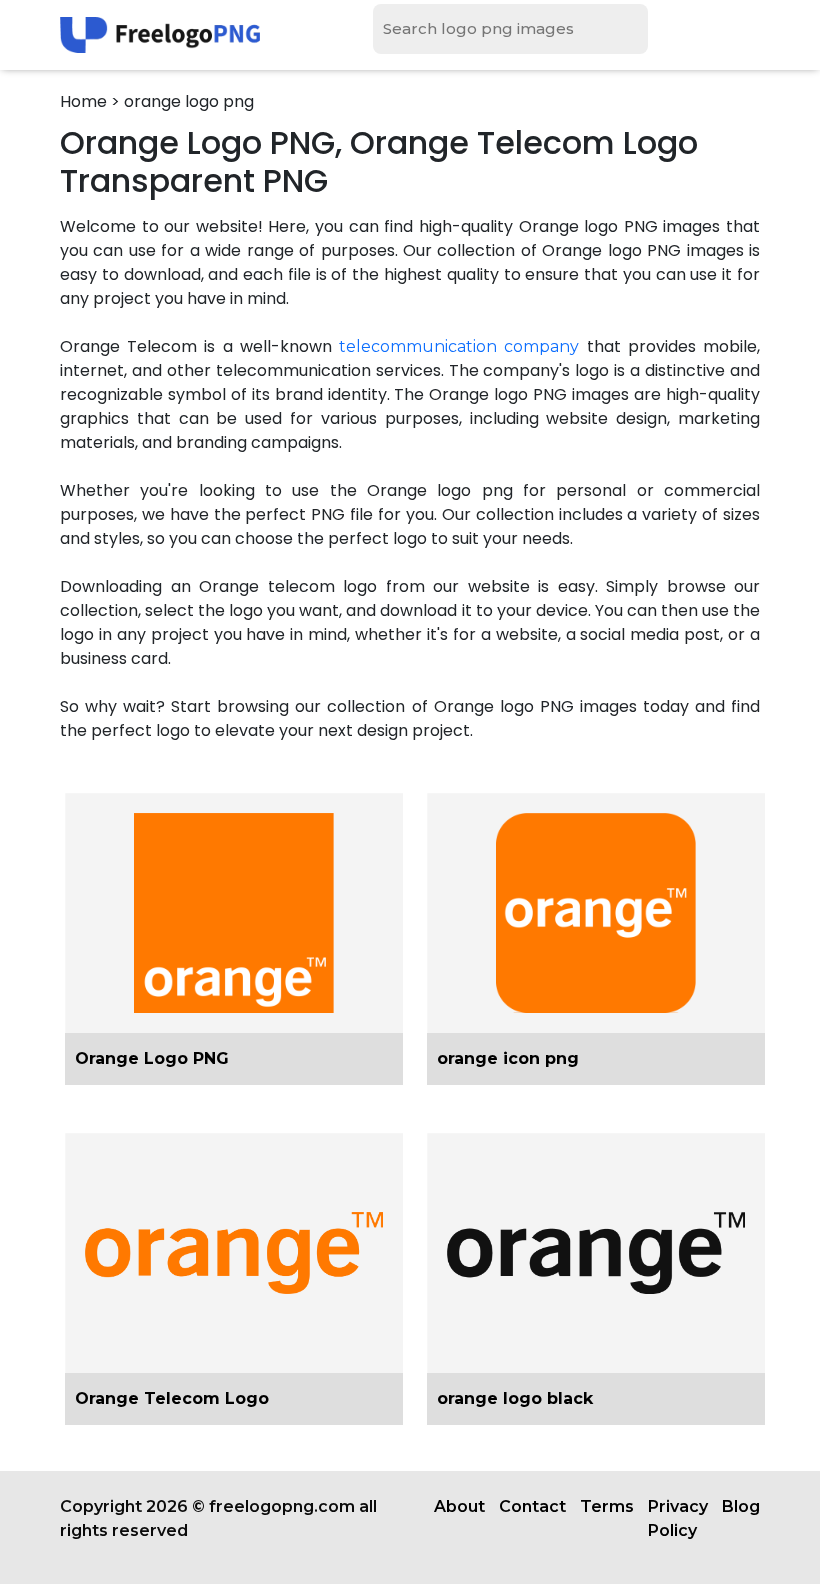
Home (83, 101)
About (459, 1506)
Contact (532, 1506)
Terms (607, 1506)
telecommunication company (459, 346)
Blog (741, 1506)
